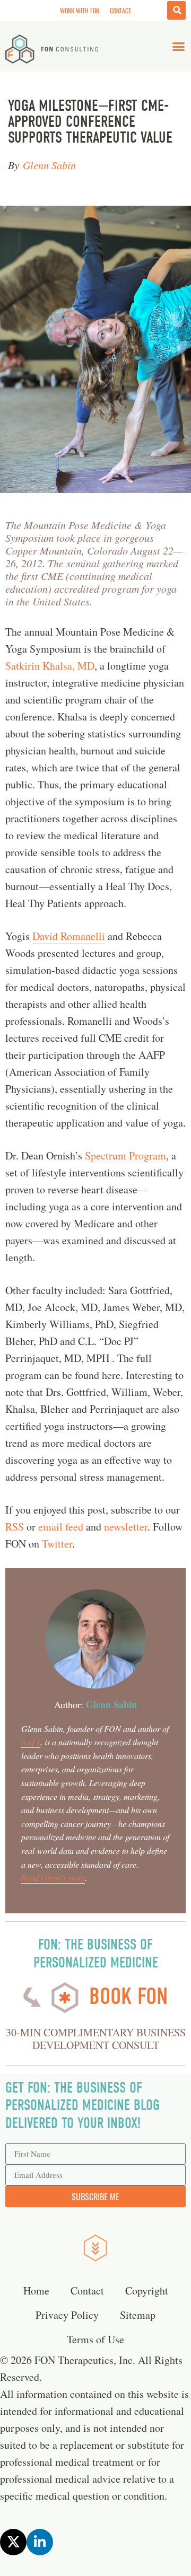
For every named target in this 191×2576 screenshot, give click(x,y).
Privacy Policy (67, 2315)
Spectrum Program (125, 1155)
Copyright (147, 2291)
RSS (15, 1527)
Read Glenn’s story (53, 1878)
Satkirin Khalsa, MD (50, 666)
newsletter (126, 1527)
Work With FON (80, 10)
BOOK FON (128, 1996)
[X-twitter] (13, 2542)
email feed (61, 1527)
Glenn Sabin (49, 165)
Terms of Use (95, 2339)
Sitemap (138, 2315)
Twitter (57, 1544)
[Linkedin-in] (40, 2542)
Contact (120, 10)
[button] (179, 47)
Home (36, 2291)
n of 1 (31, 1742)
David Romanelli (69, 936)
